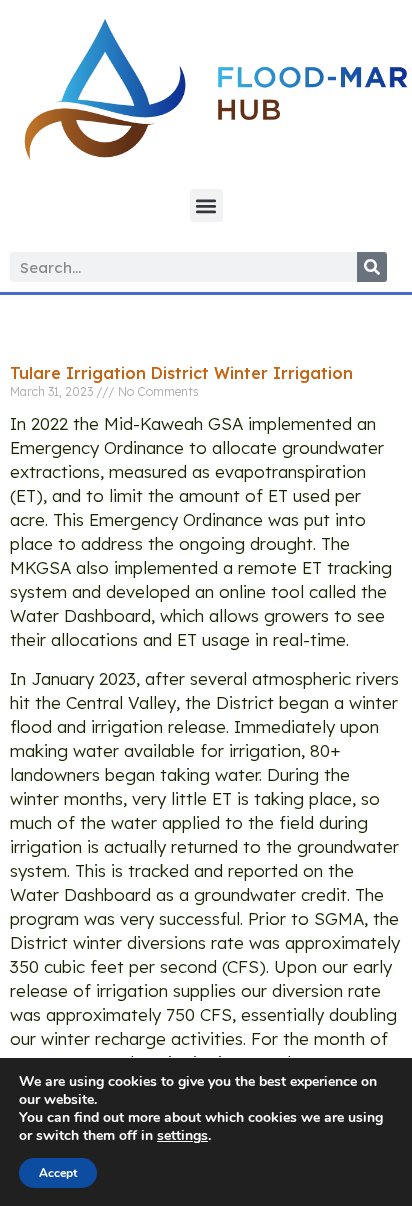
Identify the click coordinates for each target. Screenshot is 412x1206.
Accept (58, 1173)
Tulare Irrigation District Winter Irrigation (181, 373)
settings (182, 1136)
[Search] (372, 267)
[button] (206, 205)
